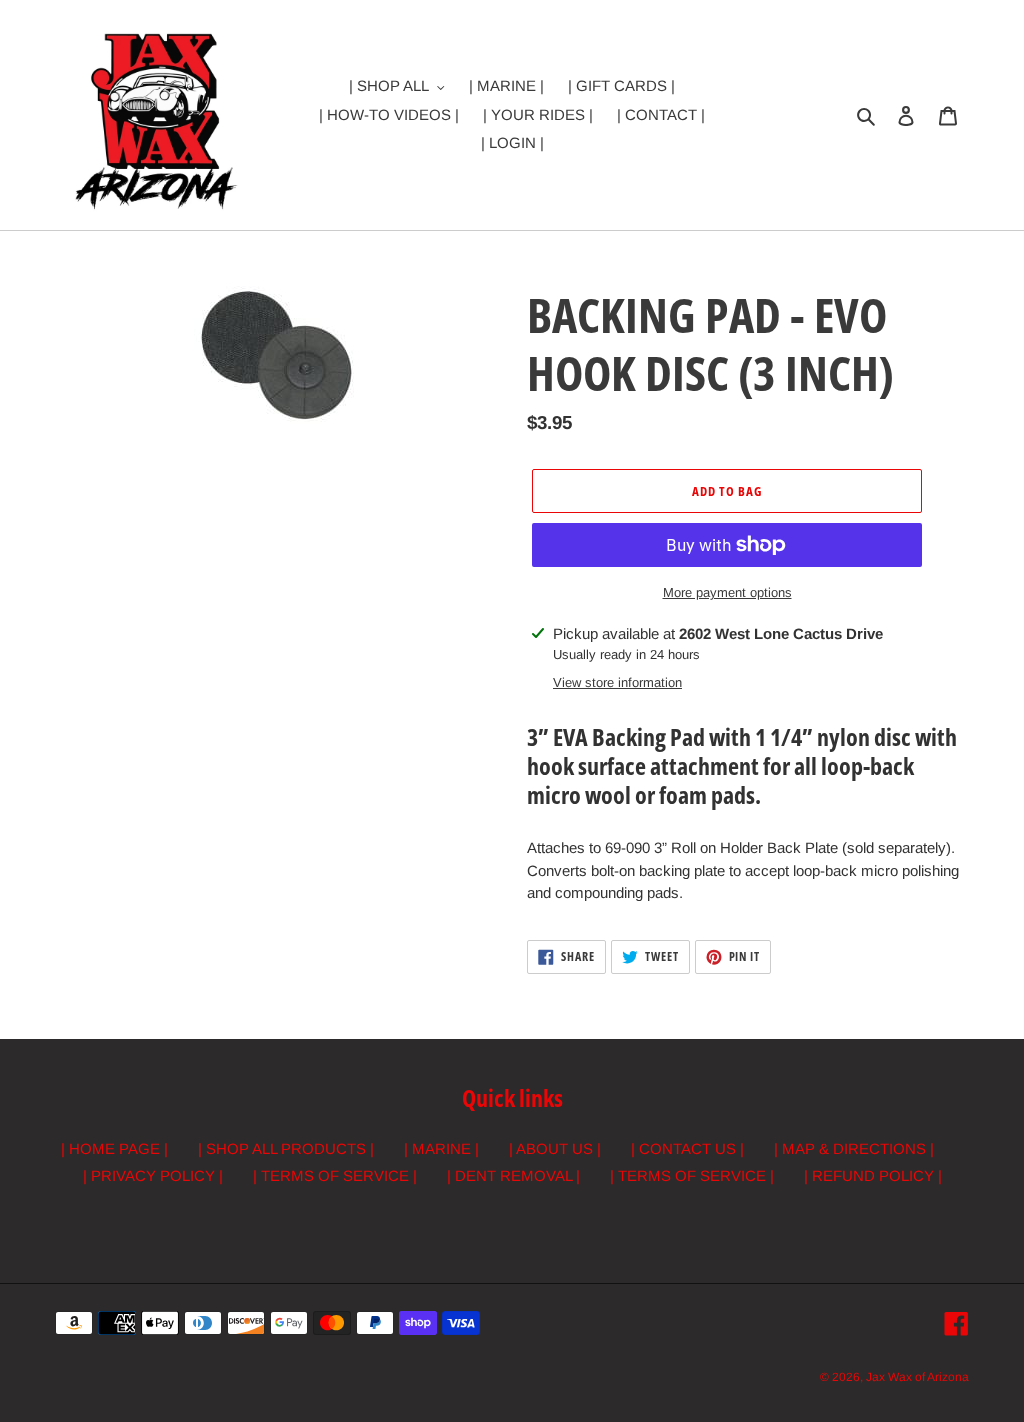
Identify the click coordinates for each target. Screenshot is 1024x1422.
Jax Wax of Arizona (917, 1377)
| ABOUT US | (555, 1148)
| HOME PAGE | (114, 1148)
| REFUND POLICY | (873, 1175)
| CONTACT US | (687, 1148)
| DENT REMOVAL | (513, 1175)
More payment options (727, 592)
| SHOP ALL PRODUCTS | (286, 1148)
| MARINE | (441, 1148)
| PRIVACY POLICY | (153, 1175)
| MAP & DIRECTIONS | (854, 1148)
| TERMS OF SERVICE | (335, 1175)
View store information (617, 682)
